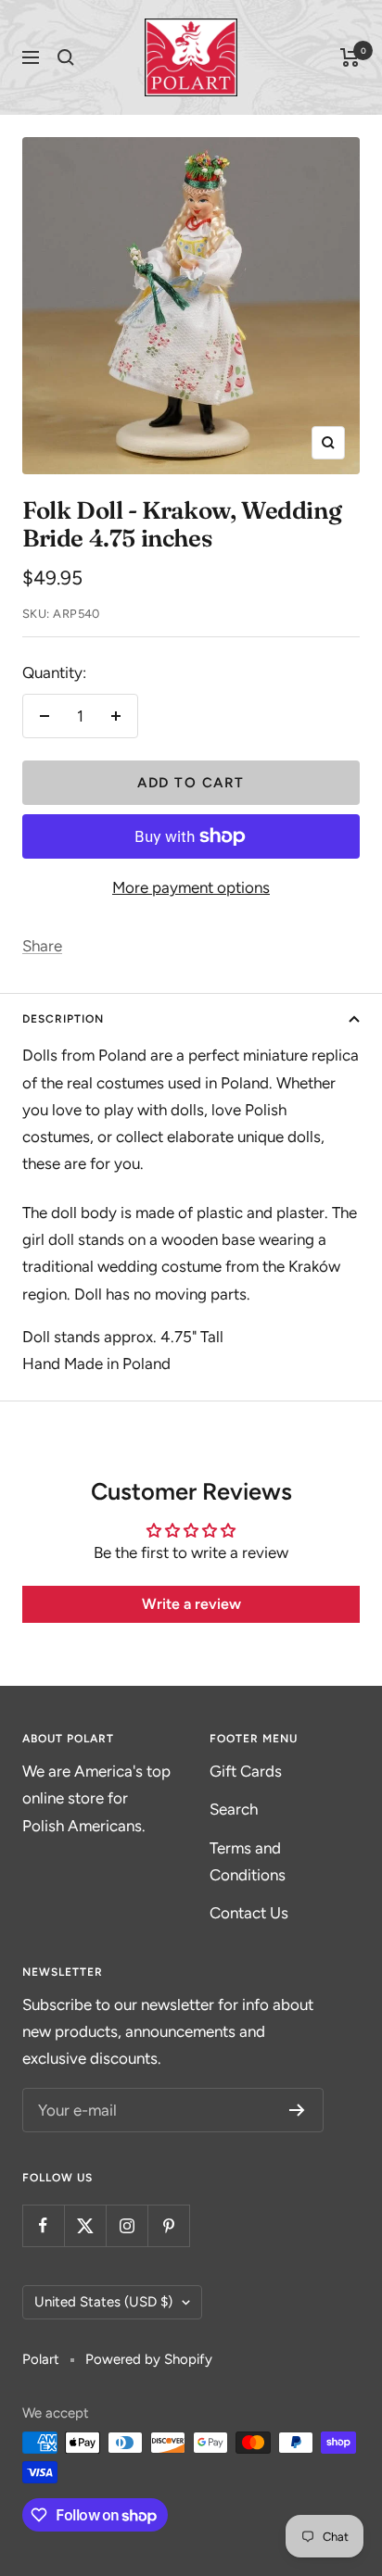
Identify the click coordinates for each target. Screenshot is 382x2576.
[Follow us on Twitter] (85, 2225)
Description (63, 1019)
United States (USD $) (103, 2302)
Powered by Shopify (149, 2359)
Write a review (191, 1604)
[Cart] (350, 57)
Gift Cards (246, 1771)
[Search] (66, 57)
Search (234, 1809)
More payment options (191, 887)
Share (42, 946)
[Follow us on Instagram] (127, 2225)
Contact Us (249, 1913)
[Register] (297, 2110)
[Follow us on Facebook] (43, 2225)
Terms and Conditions (248, 1861)
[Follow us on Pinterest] (168, 2225)
